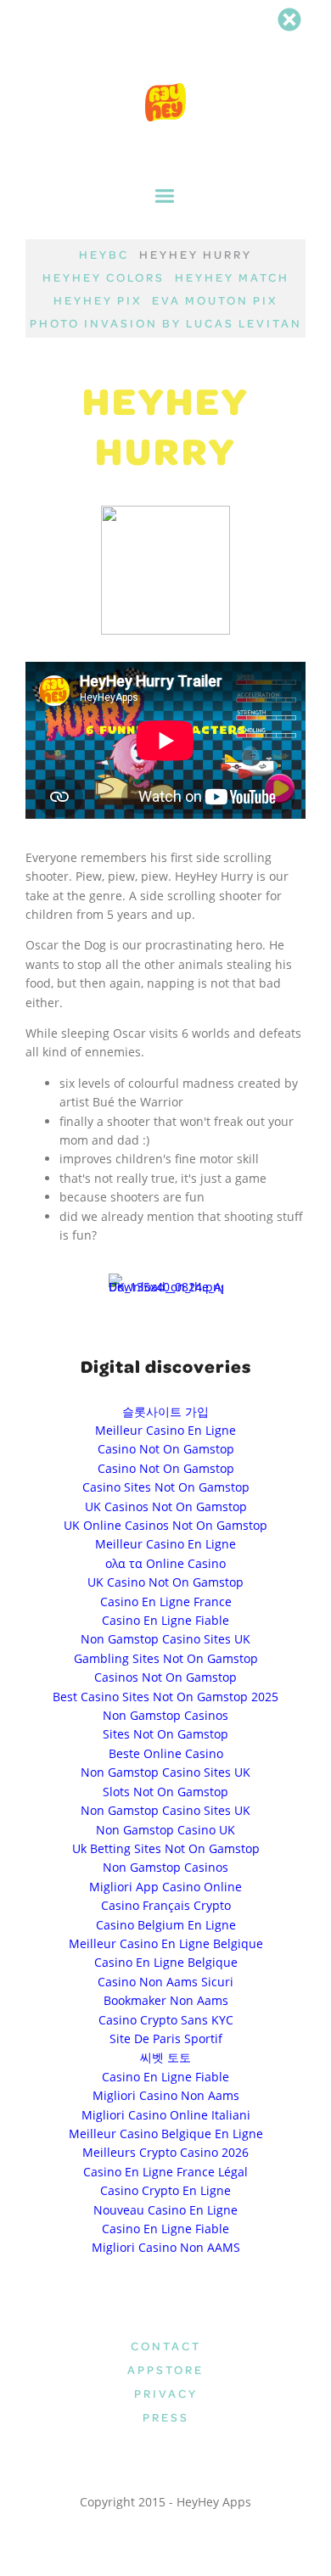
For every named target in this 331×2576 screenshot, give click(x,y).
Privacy (166, 2393)
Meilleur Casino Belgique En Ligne (166, 2134)
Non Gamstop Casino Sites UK (165, 1639)
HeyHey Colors (104, 277)
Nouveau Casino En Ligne (165, 2210)
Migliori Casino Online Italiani (166, 2115)
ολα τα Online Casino (165, 1563)
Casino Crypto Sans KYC (166, 2020)
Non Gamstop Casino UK (165, 1830)
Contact (166, 2346)
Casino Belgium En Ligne (166, 1925)
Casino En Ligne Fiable (165, 1620)
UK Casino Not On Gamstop (165, 1582)
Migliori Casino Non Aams (166, 2095)
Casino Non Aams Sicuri (165, 1982)
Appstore (165, 2369)
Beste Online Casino (166, 1753)
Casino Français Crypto (166, 1905)
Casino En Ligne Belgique (166, 1962)
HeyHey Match (232, 277)
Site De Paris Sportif (166, 2038)
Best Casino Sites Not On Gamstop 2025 (165, 1697)
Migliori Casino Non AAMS (166, 2247)
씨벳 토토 (165, 2057)
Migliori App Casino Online (165, 1887)
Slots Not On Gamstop (165, 1792)
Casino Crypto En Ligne (165, 2190)
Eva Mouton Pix (215, 300)
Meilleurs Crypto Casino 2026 (165, 2152)
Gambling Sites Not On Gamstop (166, 1658)
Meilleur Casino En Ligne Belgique (166, 1943)
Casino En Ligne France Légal (165, 2172)
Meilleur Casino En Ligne (165, 1430)
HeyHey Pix (98, 300)
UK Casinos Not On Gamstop (166, 1506)
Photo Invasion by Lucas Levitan (166, 323)
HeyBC (104, 254)
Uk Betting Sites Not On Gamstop (166, 1848)
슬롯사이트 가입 (165, 1411)
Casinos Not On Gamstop (165, 1677)
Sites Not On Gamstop (165, 1734)
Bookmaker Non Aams (166, 2000)
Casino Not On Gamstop (166, 1449)
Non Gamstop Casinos (165, 1715)
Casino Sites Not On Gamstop (166, 1487)
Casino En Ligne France (166, 1602)
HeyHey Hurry (196, 254)
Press (166, 2417)
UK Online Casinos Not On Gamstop (165, 1525)
